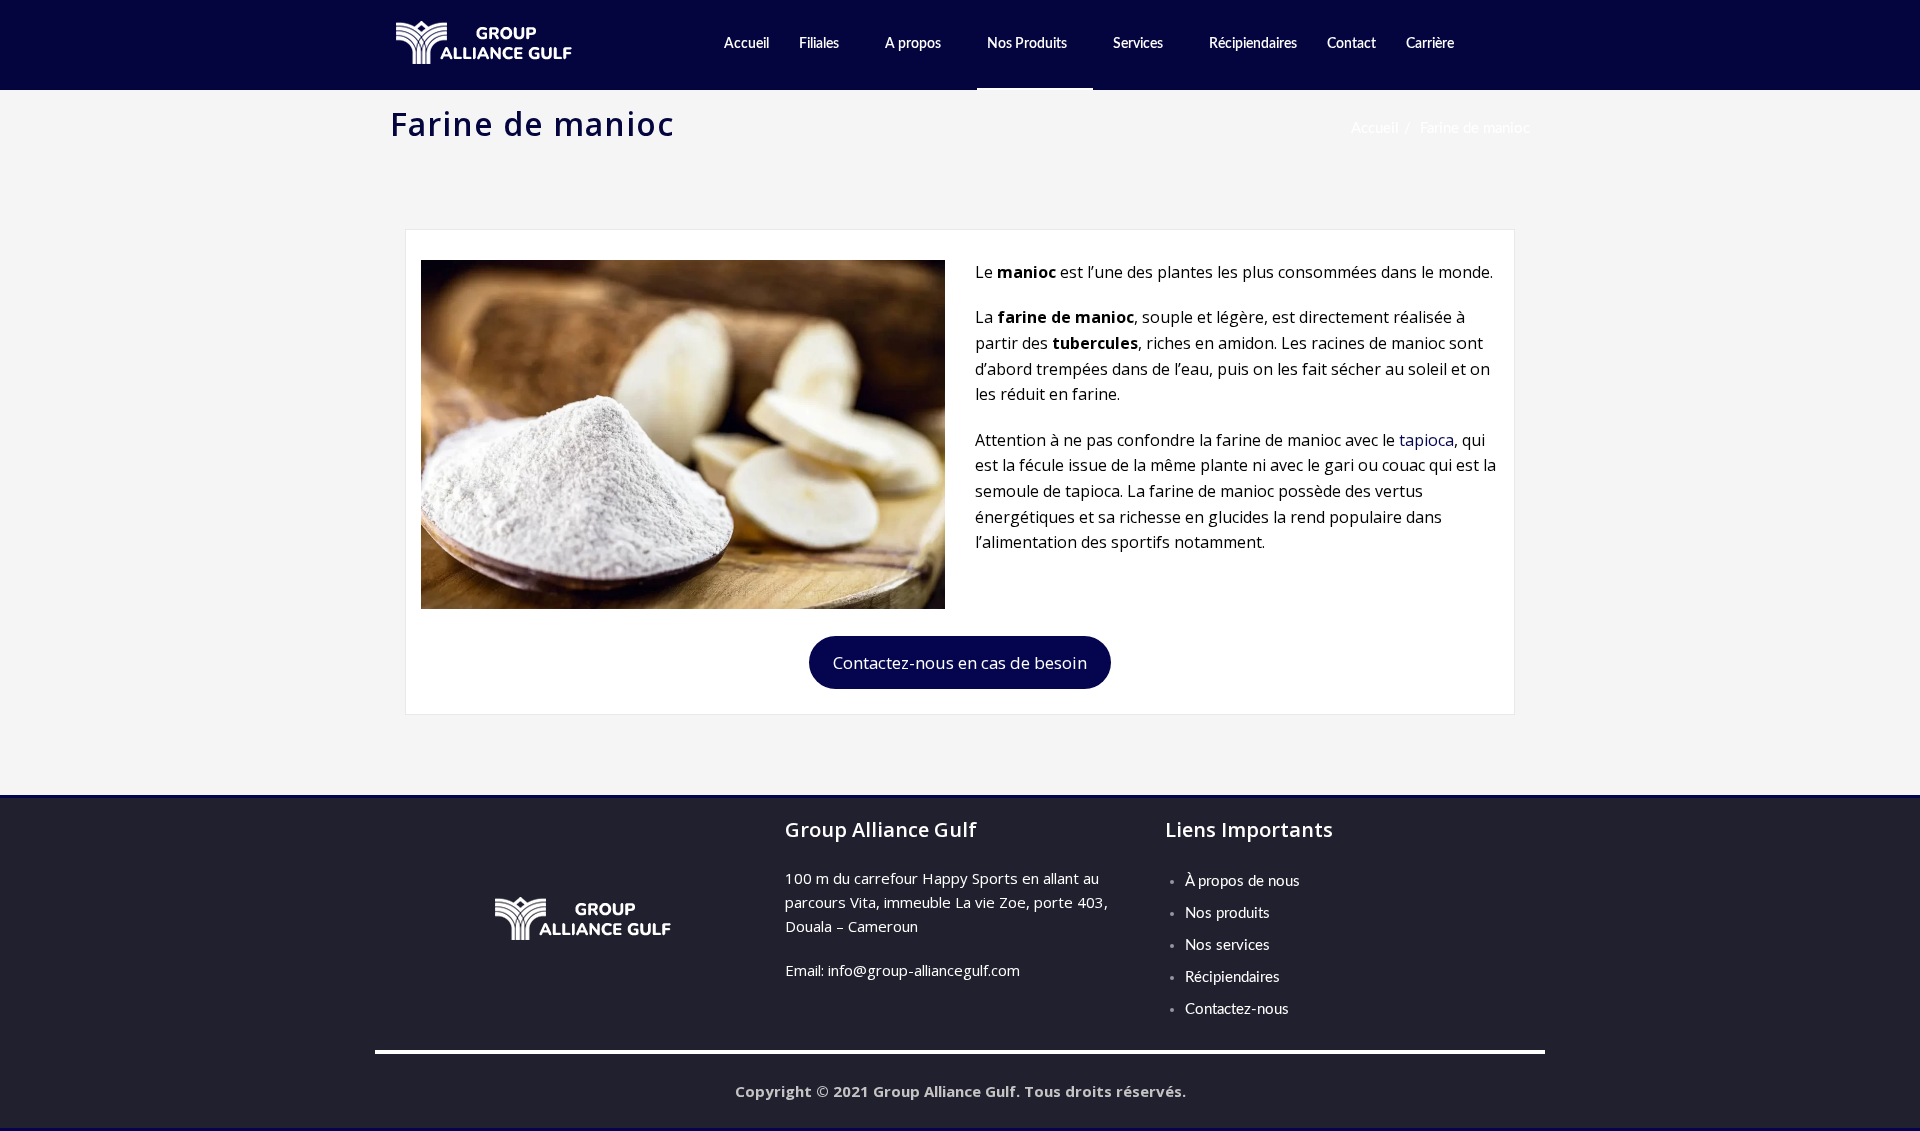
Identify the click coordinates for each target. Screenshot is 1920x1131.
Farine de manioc (1475, 128)
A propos (913, 44)
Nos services (1227, 945)
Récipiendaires (1253, 44)
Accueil (746, 44)
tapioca (1426, 440)
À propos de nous (1242, 881)
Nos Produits (1027, 44)
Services (1138, 44)
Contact (1351, 44)
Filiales (819, 44)
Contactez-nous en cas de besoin (960, 662)
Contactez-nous (1237, 1009)
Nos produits (1227, 913)
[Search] (1492, 45)
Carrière (1430, 44)
